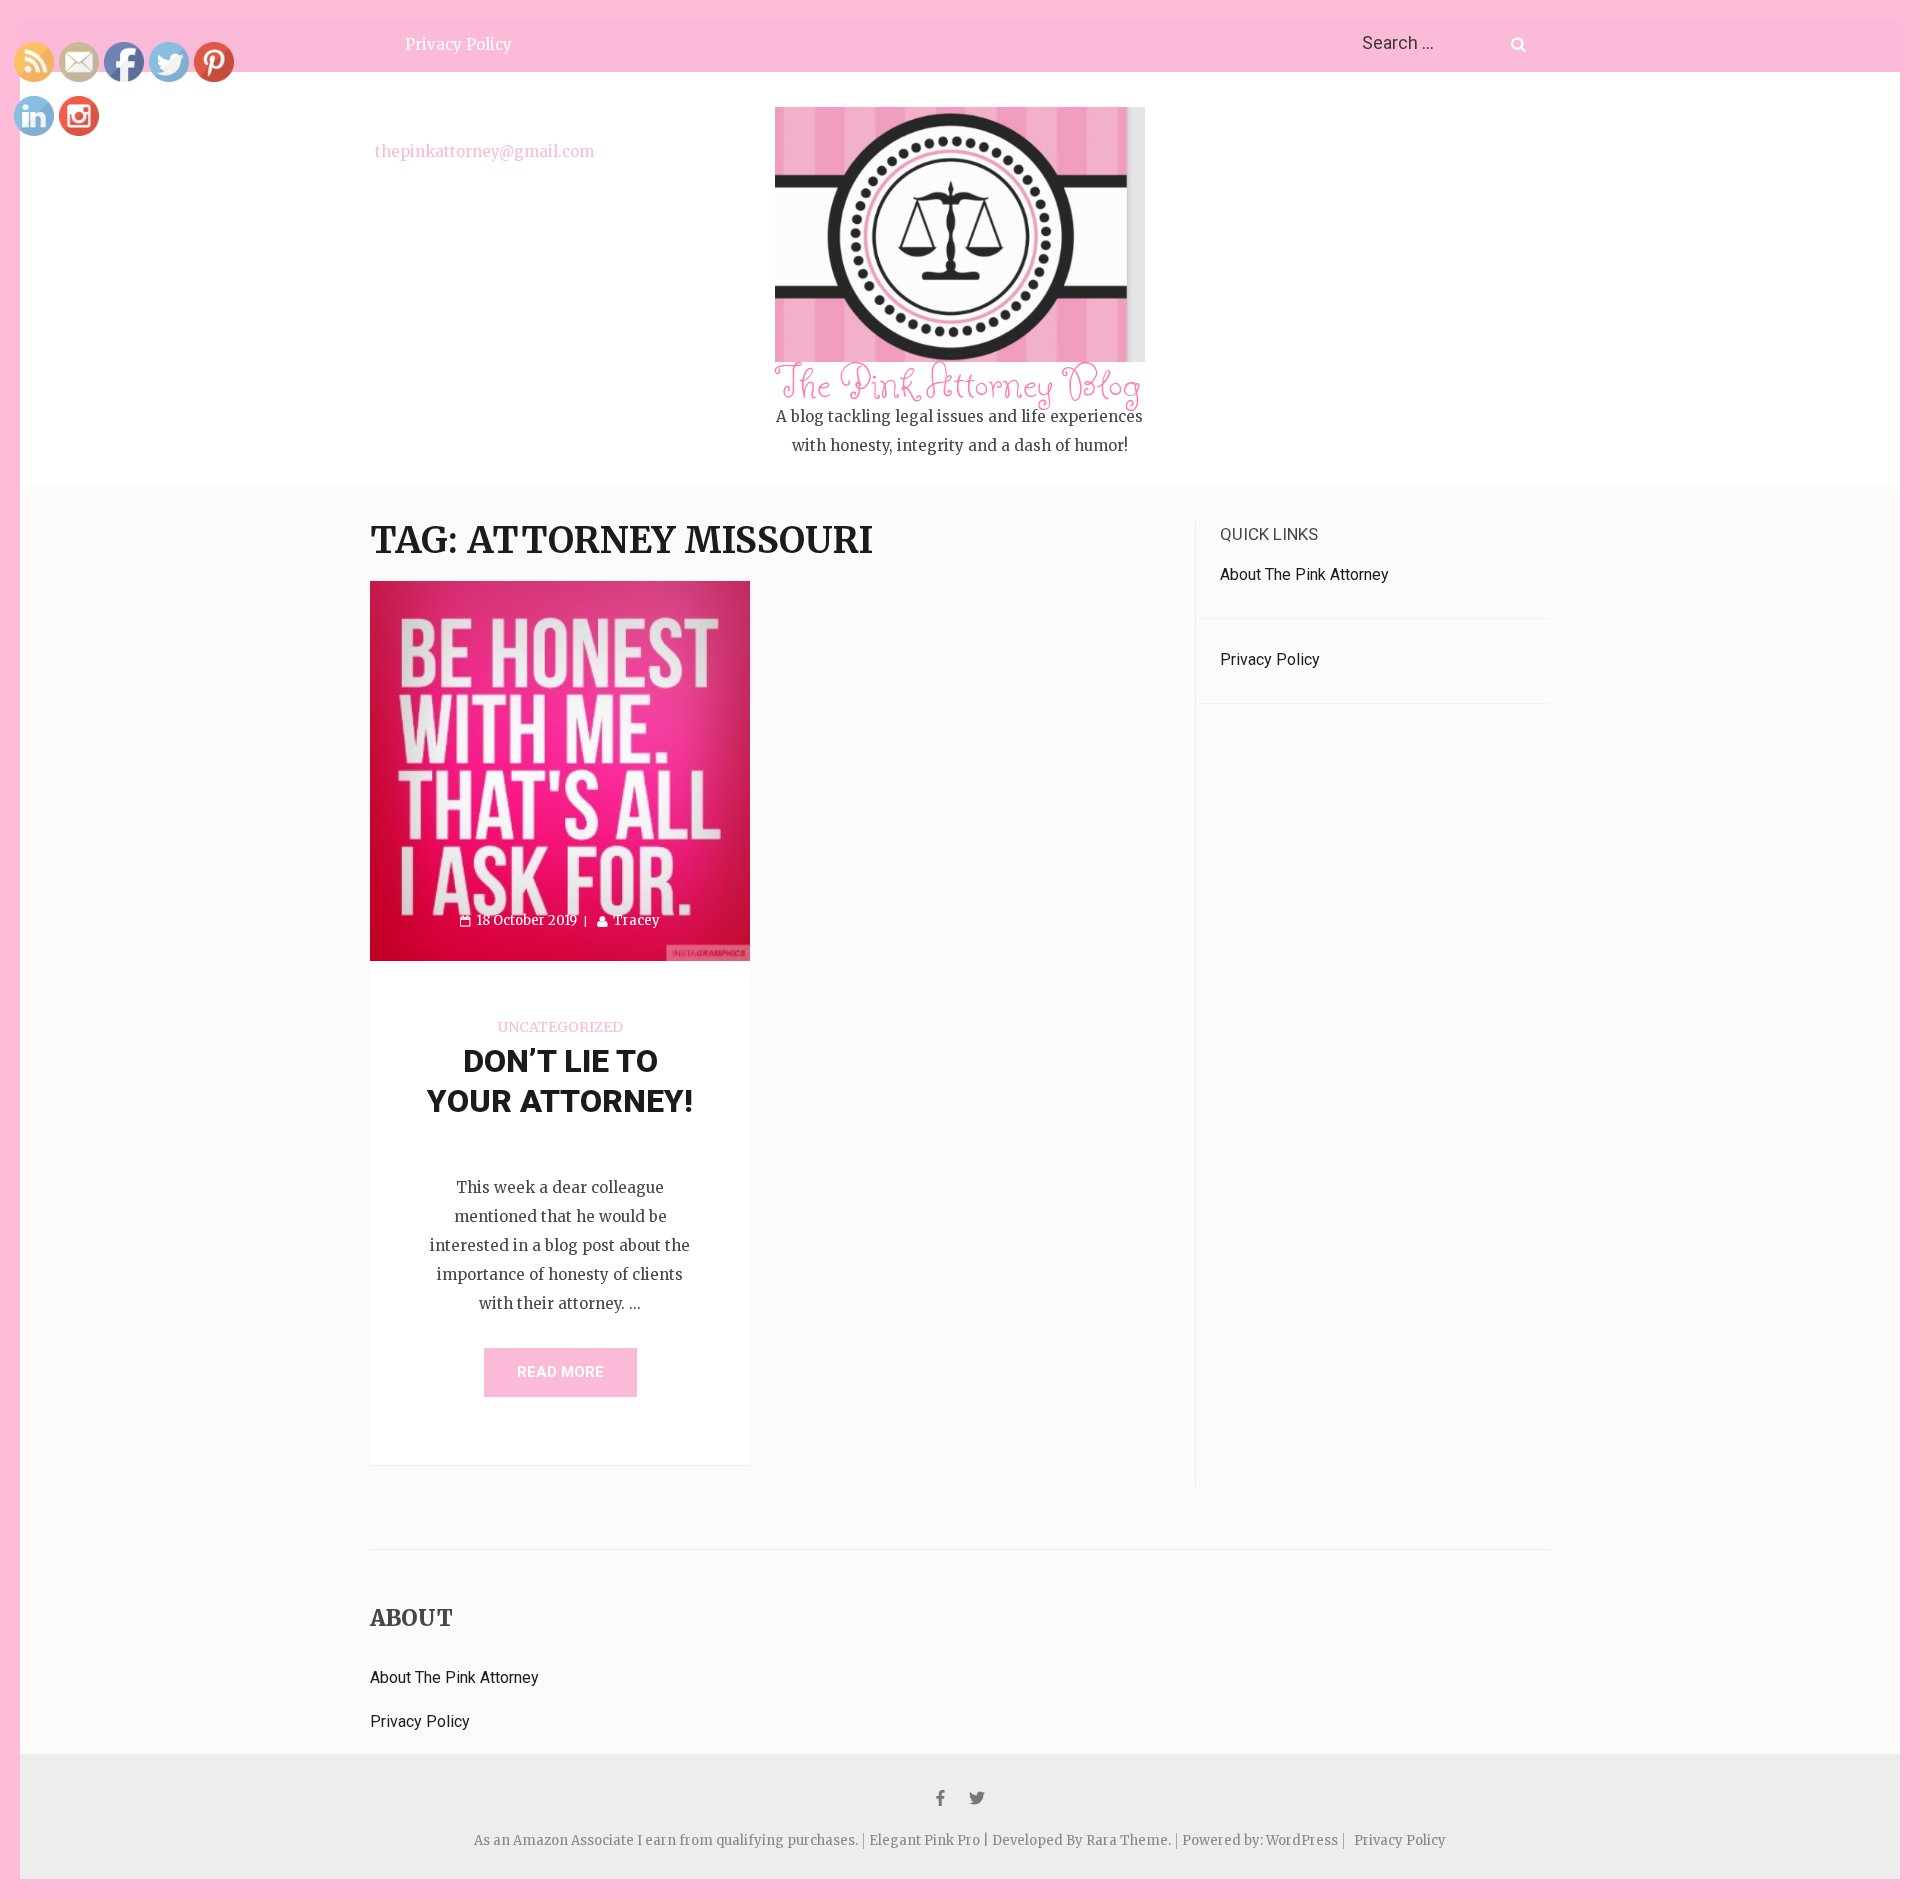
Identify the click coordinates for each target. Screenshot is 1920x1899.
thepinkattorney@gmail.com (484, 151)
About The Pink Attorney (1304, 574)
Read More (560, 1372)
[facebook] (940, 1798)
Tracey (636, 920)
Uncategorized (560, 1027)
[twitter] (977, 1798)
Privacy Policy (458, 44)
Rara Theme (1127, 1840)
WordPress (1302, 1840)
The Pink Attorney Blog (960, 382)
